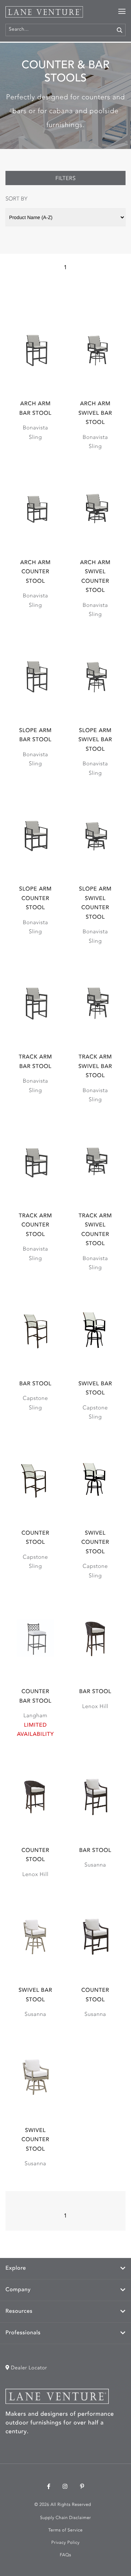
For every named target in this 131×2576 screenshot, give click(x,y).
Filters (65, 179)
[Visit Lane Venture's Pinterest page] (82, 2487)
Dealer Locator (28, 2368)
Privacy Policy (65, 2543)
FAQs (65, 2555)
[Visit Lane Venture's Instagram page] (65, 2487)
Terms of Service (65, 2530)
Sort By (16, 199)
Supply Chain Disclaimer (65, 2518)
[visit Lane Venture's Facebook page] (49, 2487)
